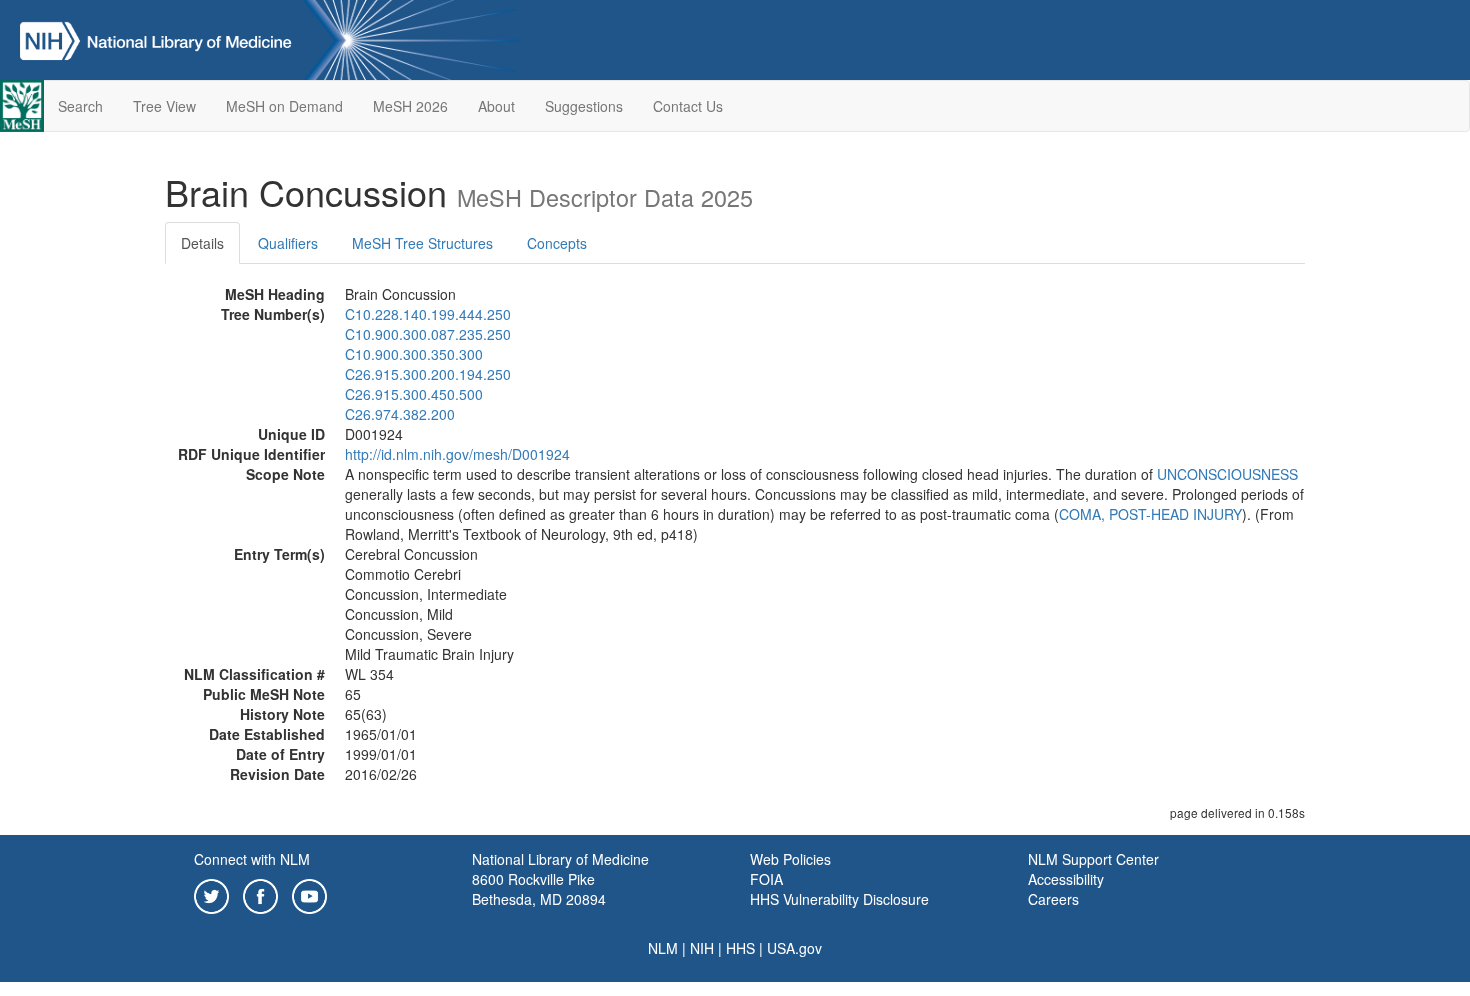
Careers (1053, 899)
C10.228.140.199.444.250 (428, 314)
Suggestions (584, 106)
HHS (740, 948)
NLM (663, 948)
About (496, 106)
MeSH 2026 (410, 106)
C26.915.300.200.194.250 (428, 374)
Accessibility (1066, 879)
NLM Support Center (1093, 859)
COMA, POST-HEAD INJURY (1150, 514)
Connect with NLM (252, 859)
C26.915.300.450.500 (414, 394)
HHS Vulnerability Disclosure (839, 899)
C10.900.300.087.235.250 (428, 334)
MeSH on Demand (284, 106)
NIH (702, 948)
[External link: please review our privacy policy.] (211, 894)
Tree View (164, 106)
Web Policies (790, 859)
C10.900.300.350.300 (414, 354)
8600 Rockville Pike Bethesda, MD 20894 (539, 889)
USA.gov (794, 948)
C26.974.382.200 (400, 414)
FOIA (766, 879)
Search (80, 106)
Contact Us (688, 106)
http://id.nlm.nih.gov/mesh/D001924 (457, 454)
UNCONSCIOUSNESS (1227, 474)
